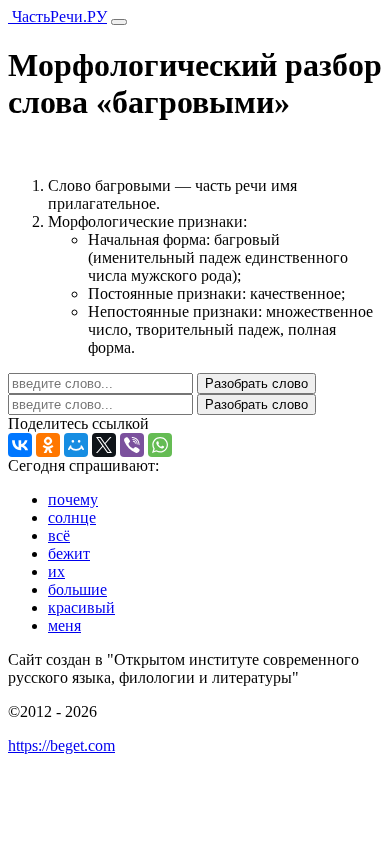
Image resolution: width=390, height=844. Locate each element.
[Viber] (132, 445)
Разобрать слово (256, 383)
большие (77, 589)
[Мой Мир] (76, 445)
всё (59, 535)
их (56, 571)
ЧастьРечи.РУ (57, 16)
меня (64, 625)
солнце (72, 517)
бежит (69, 553)
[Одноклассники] (48, 445)
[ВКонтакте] (20, 445)
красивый (81, 607)
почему (73, 499)
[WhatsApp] (160, 445)
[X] (104, 445)
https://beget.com (61, 745)
